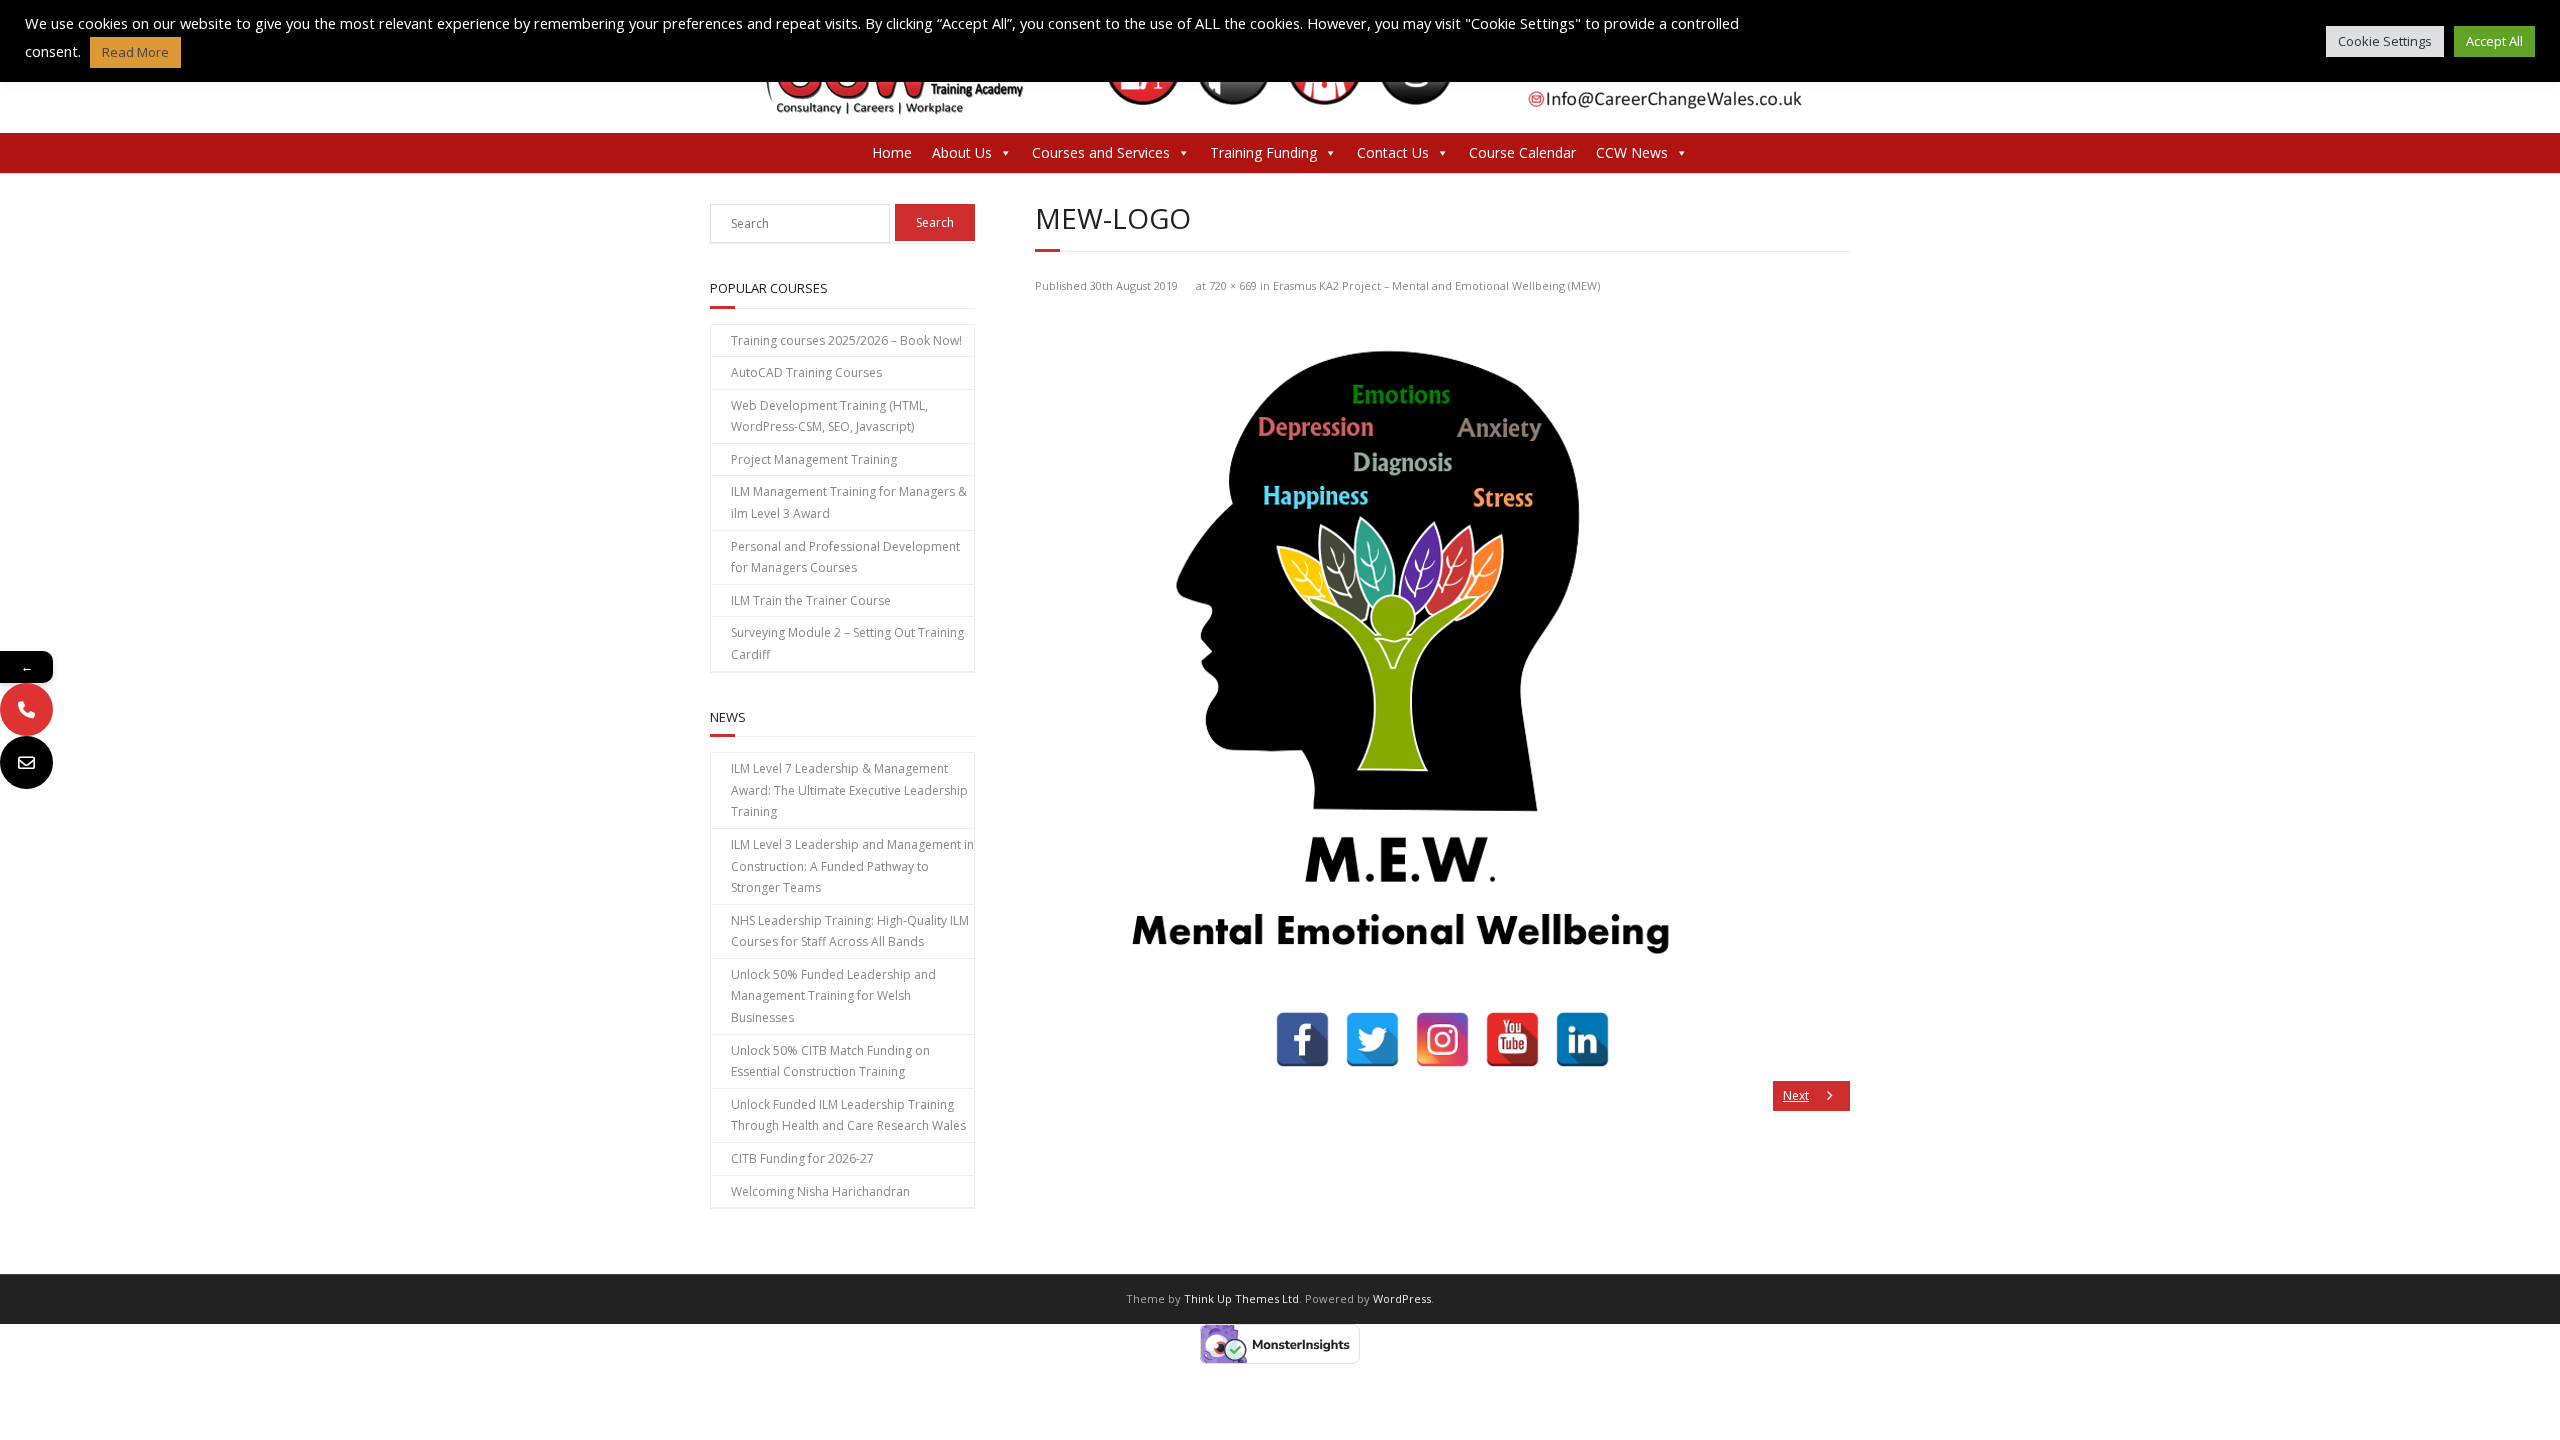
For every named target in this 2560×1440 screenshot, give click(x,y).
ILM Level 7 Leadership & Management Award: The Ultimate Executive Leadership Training (849, 790)
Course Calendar (1522, 152)
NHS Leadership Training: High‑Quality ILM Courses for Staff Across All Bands (850, 931)
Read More (135, 52)
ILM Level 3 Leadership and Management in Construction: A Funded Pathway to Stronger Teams (852, 866)
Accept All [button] (2494, 41)
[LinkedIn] (1582, 1039)
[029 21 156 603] (26, 709)
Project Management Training (814, 459)
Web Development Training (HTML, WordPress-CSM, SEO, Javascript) (829, 416)
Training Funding (1263, 152)
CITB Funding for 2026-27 (802, 1158)
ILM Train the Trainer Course (811, 600)
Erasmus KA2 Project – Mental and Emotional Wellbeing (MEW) (1436, 285)
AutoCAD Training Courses (806, 372)
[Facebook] (1302, 1039)
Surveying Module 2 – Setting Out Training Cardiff (847, 643)
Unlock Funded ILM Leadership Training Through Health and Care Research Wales (848, 1115)
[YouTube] (1512, 1039)
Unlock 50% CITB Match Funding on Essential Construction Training (830, 1061)
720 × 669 (1233, 285)
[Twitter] (1372, 1039)
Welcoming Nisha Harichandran (820, 1191)
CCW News (1632, 152)
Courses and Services (1101, 152)
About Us (962, 152)
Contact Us (1393, 152)
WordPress (1402, 1298)
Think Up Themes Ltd (1241, 1298)
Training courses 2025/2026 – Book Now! (846, 340)
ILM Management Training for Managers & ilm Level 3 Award (849, 502)
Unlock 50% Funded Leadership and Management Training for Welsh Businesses (833, 996)
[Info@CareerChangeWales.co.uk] (26, 762)
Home (892, 152)
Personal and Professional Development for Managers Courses (845, 557)
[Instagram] (1442, 1039)
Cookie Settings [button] (2385, 41)
